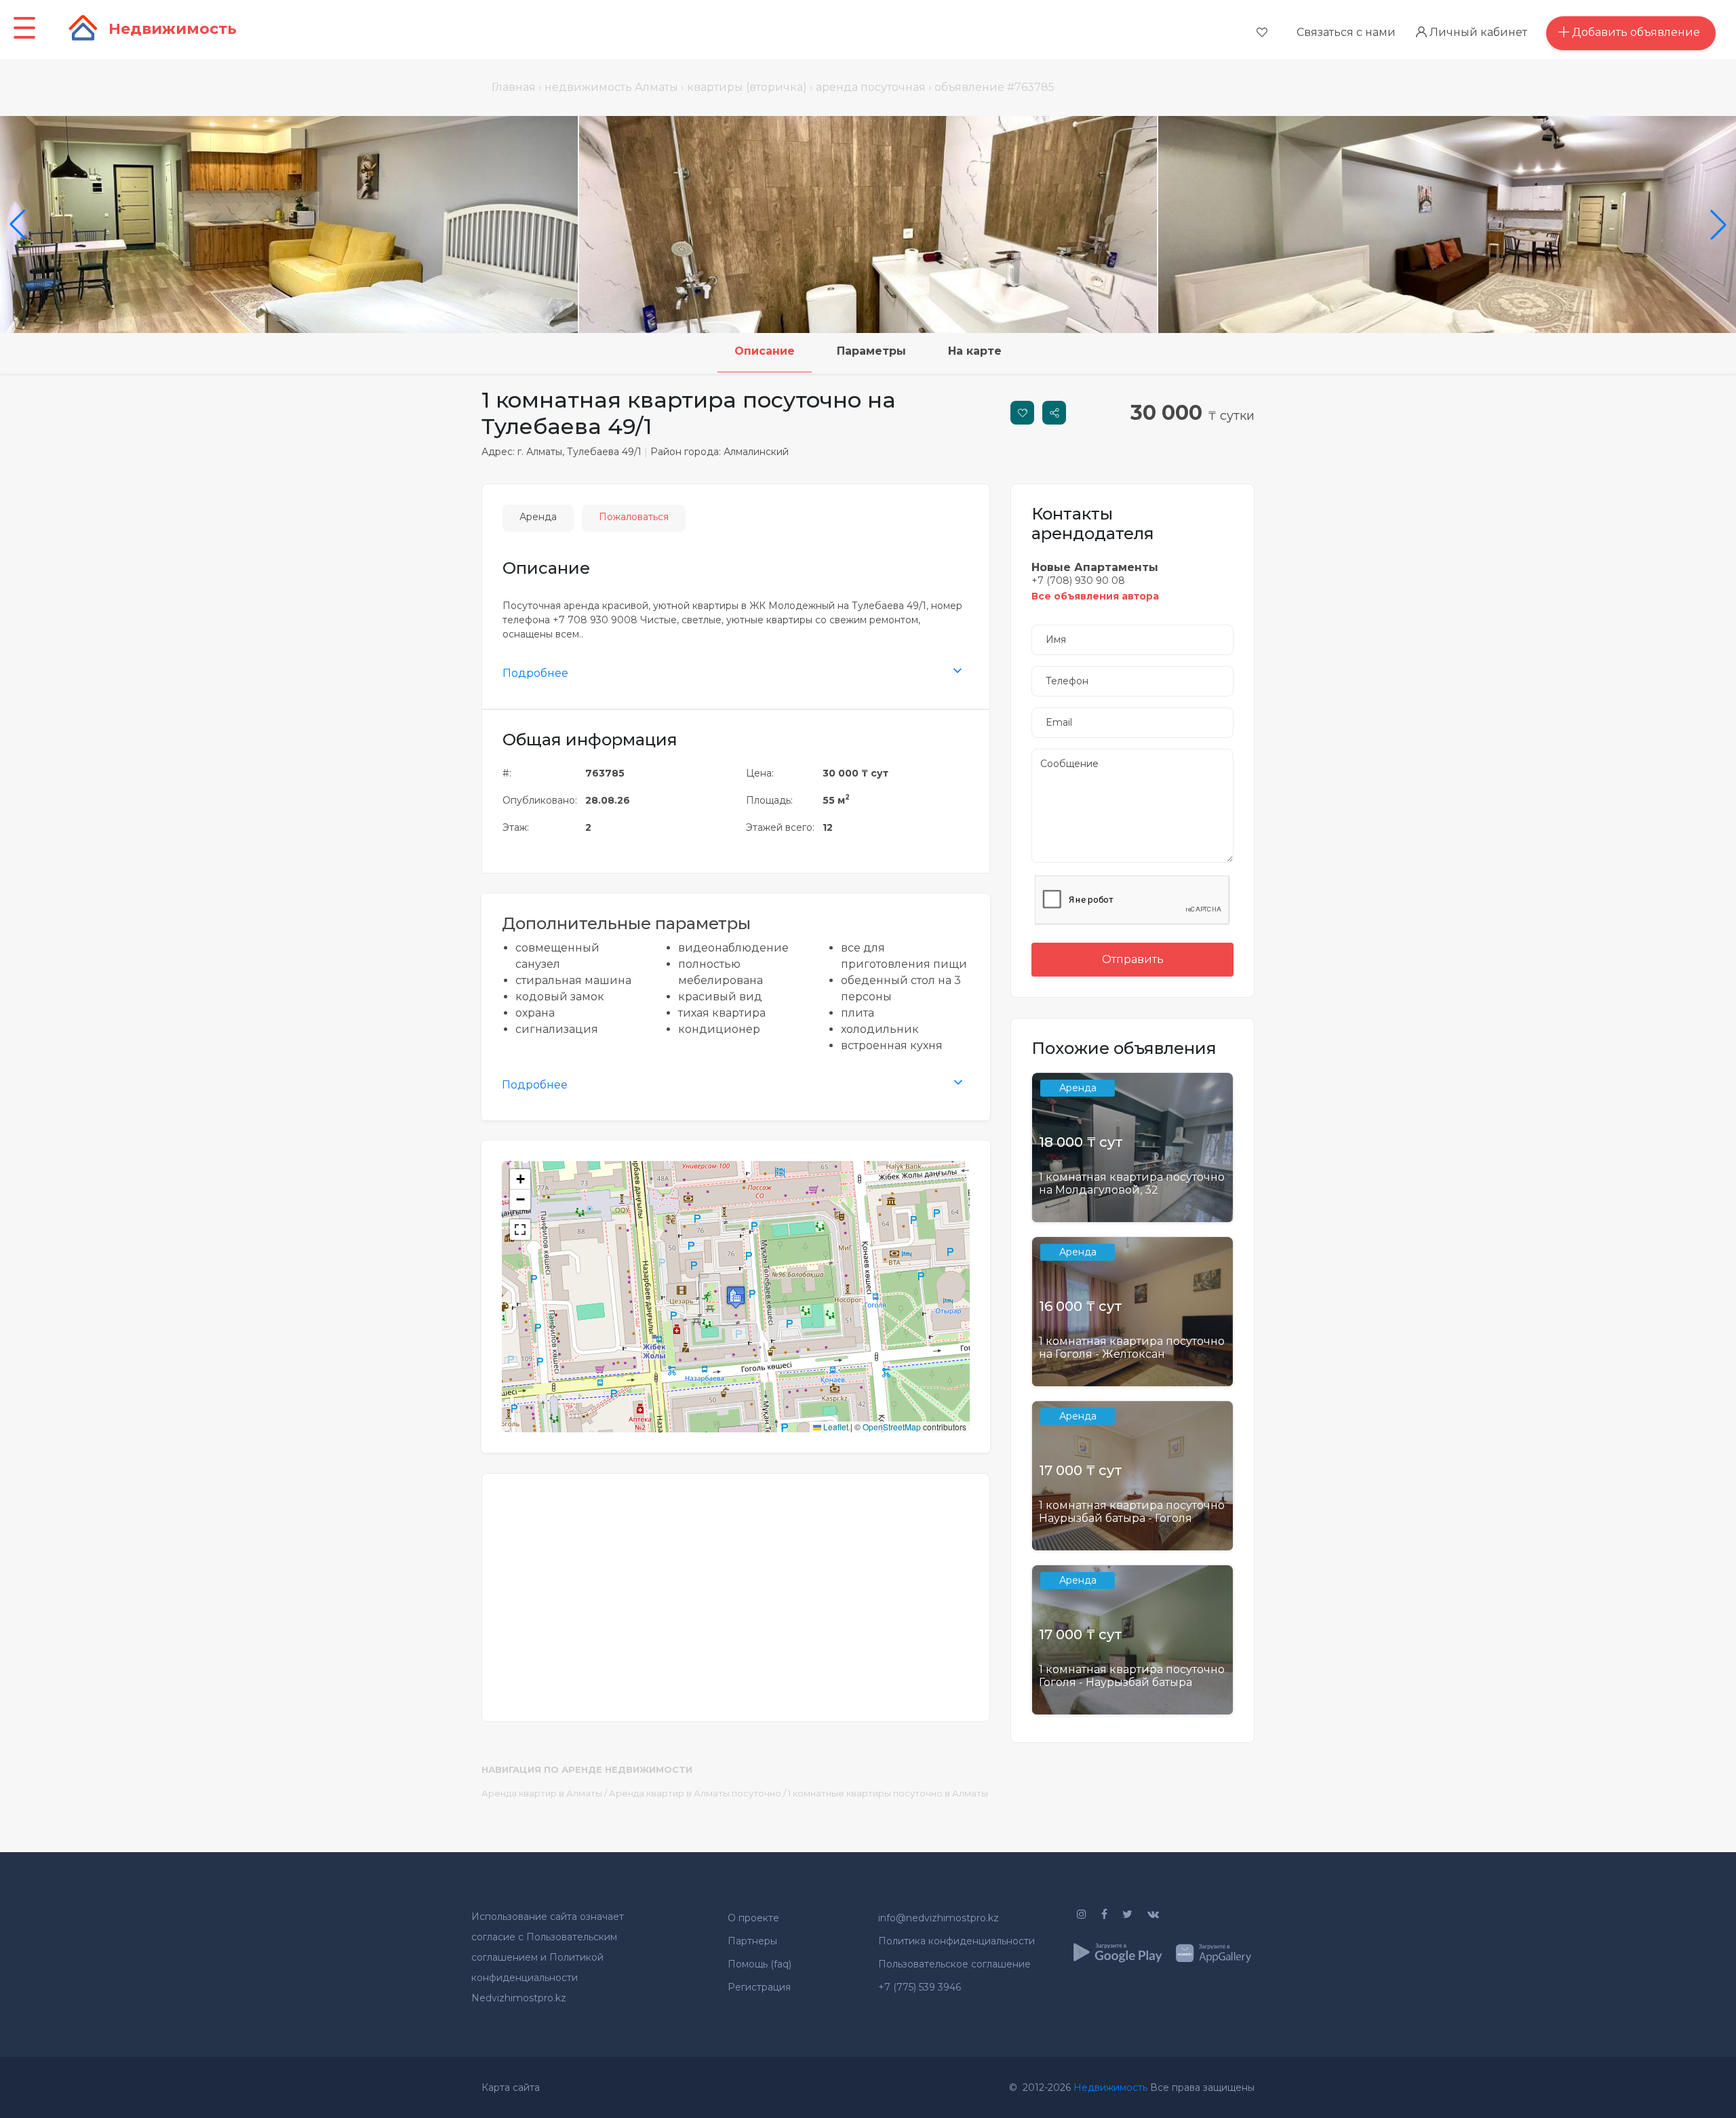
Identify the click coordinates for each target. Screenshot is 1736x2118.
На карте (975, 351)
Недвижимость (1110, 2087)
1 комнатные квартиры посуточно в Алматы (888, 1793)
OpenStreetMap (892, 1427)
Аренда (538, 517)
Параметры (871, 351)
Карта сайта (511, 2087)
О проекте (753, 1918)
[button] (736, 1297)
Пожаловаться (634, 517)
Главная (514, 87)
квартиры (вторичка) (747, 87)
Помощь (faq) (759, 1964)
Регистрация (759, 1987)
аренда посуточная (871, 87)
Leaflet (835, 1427)
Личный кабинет (1477, 32)
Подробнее (535, 673)
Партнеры (752, 1941)
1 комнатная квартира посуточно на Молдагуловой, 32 (1132, 1183)
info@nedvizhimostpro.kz (939, 1918)
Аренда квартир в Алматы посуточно (695, 1793)
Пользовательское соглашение (954, 1964)
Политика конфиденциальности (956, 1941)
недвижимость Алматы (611, 87)
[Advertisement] (736, 1589)
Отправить (1133, 959)
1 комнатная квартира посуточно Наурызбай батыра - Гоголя (1132, 1512)
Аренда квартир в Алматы (542, 1793)
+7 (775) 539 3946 (920, 1987)
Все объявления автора (1095, 596)
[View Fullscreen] (520, 1230)
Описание (765, 351)
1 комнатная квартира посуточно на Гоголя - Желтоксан (1132, 1348)
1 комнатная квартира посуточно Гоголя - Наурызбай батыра (1132, 1676)
